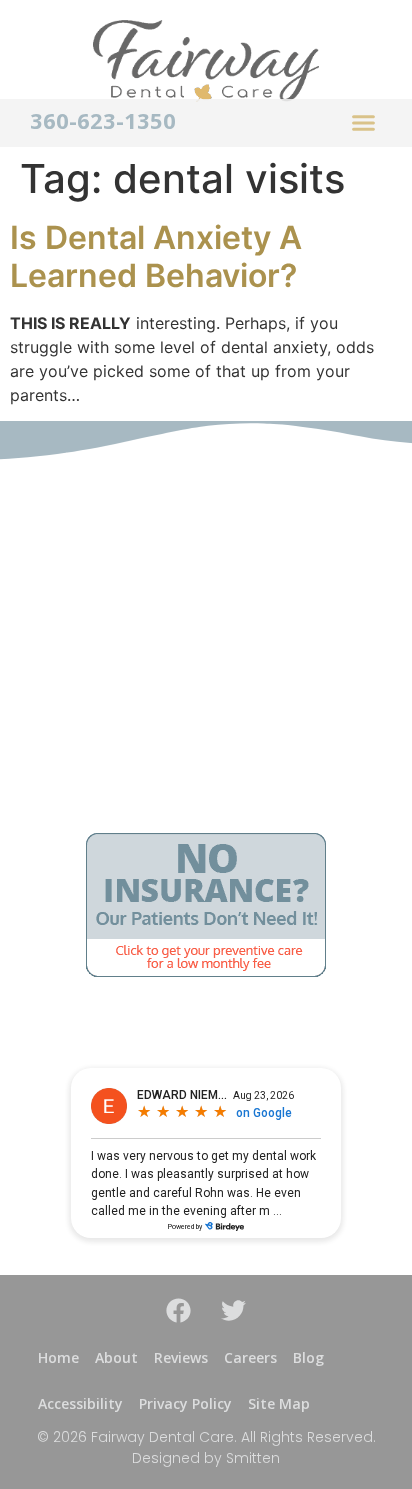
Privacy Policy (185, 1403)
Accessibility (80, 1403)
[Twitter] (234, 1310)
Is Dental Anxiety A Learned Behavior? (156, 256)
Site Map (279, 1403)
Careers (250, 1357)
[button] (364, 123)
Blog (308, 1357)
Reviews (181, 1357)
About (116, 1357)
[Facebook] (179, 1310)
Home (58, 1357)
